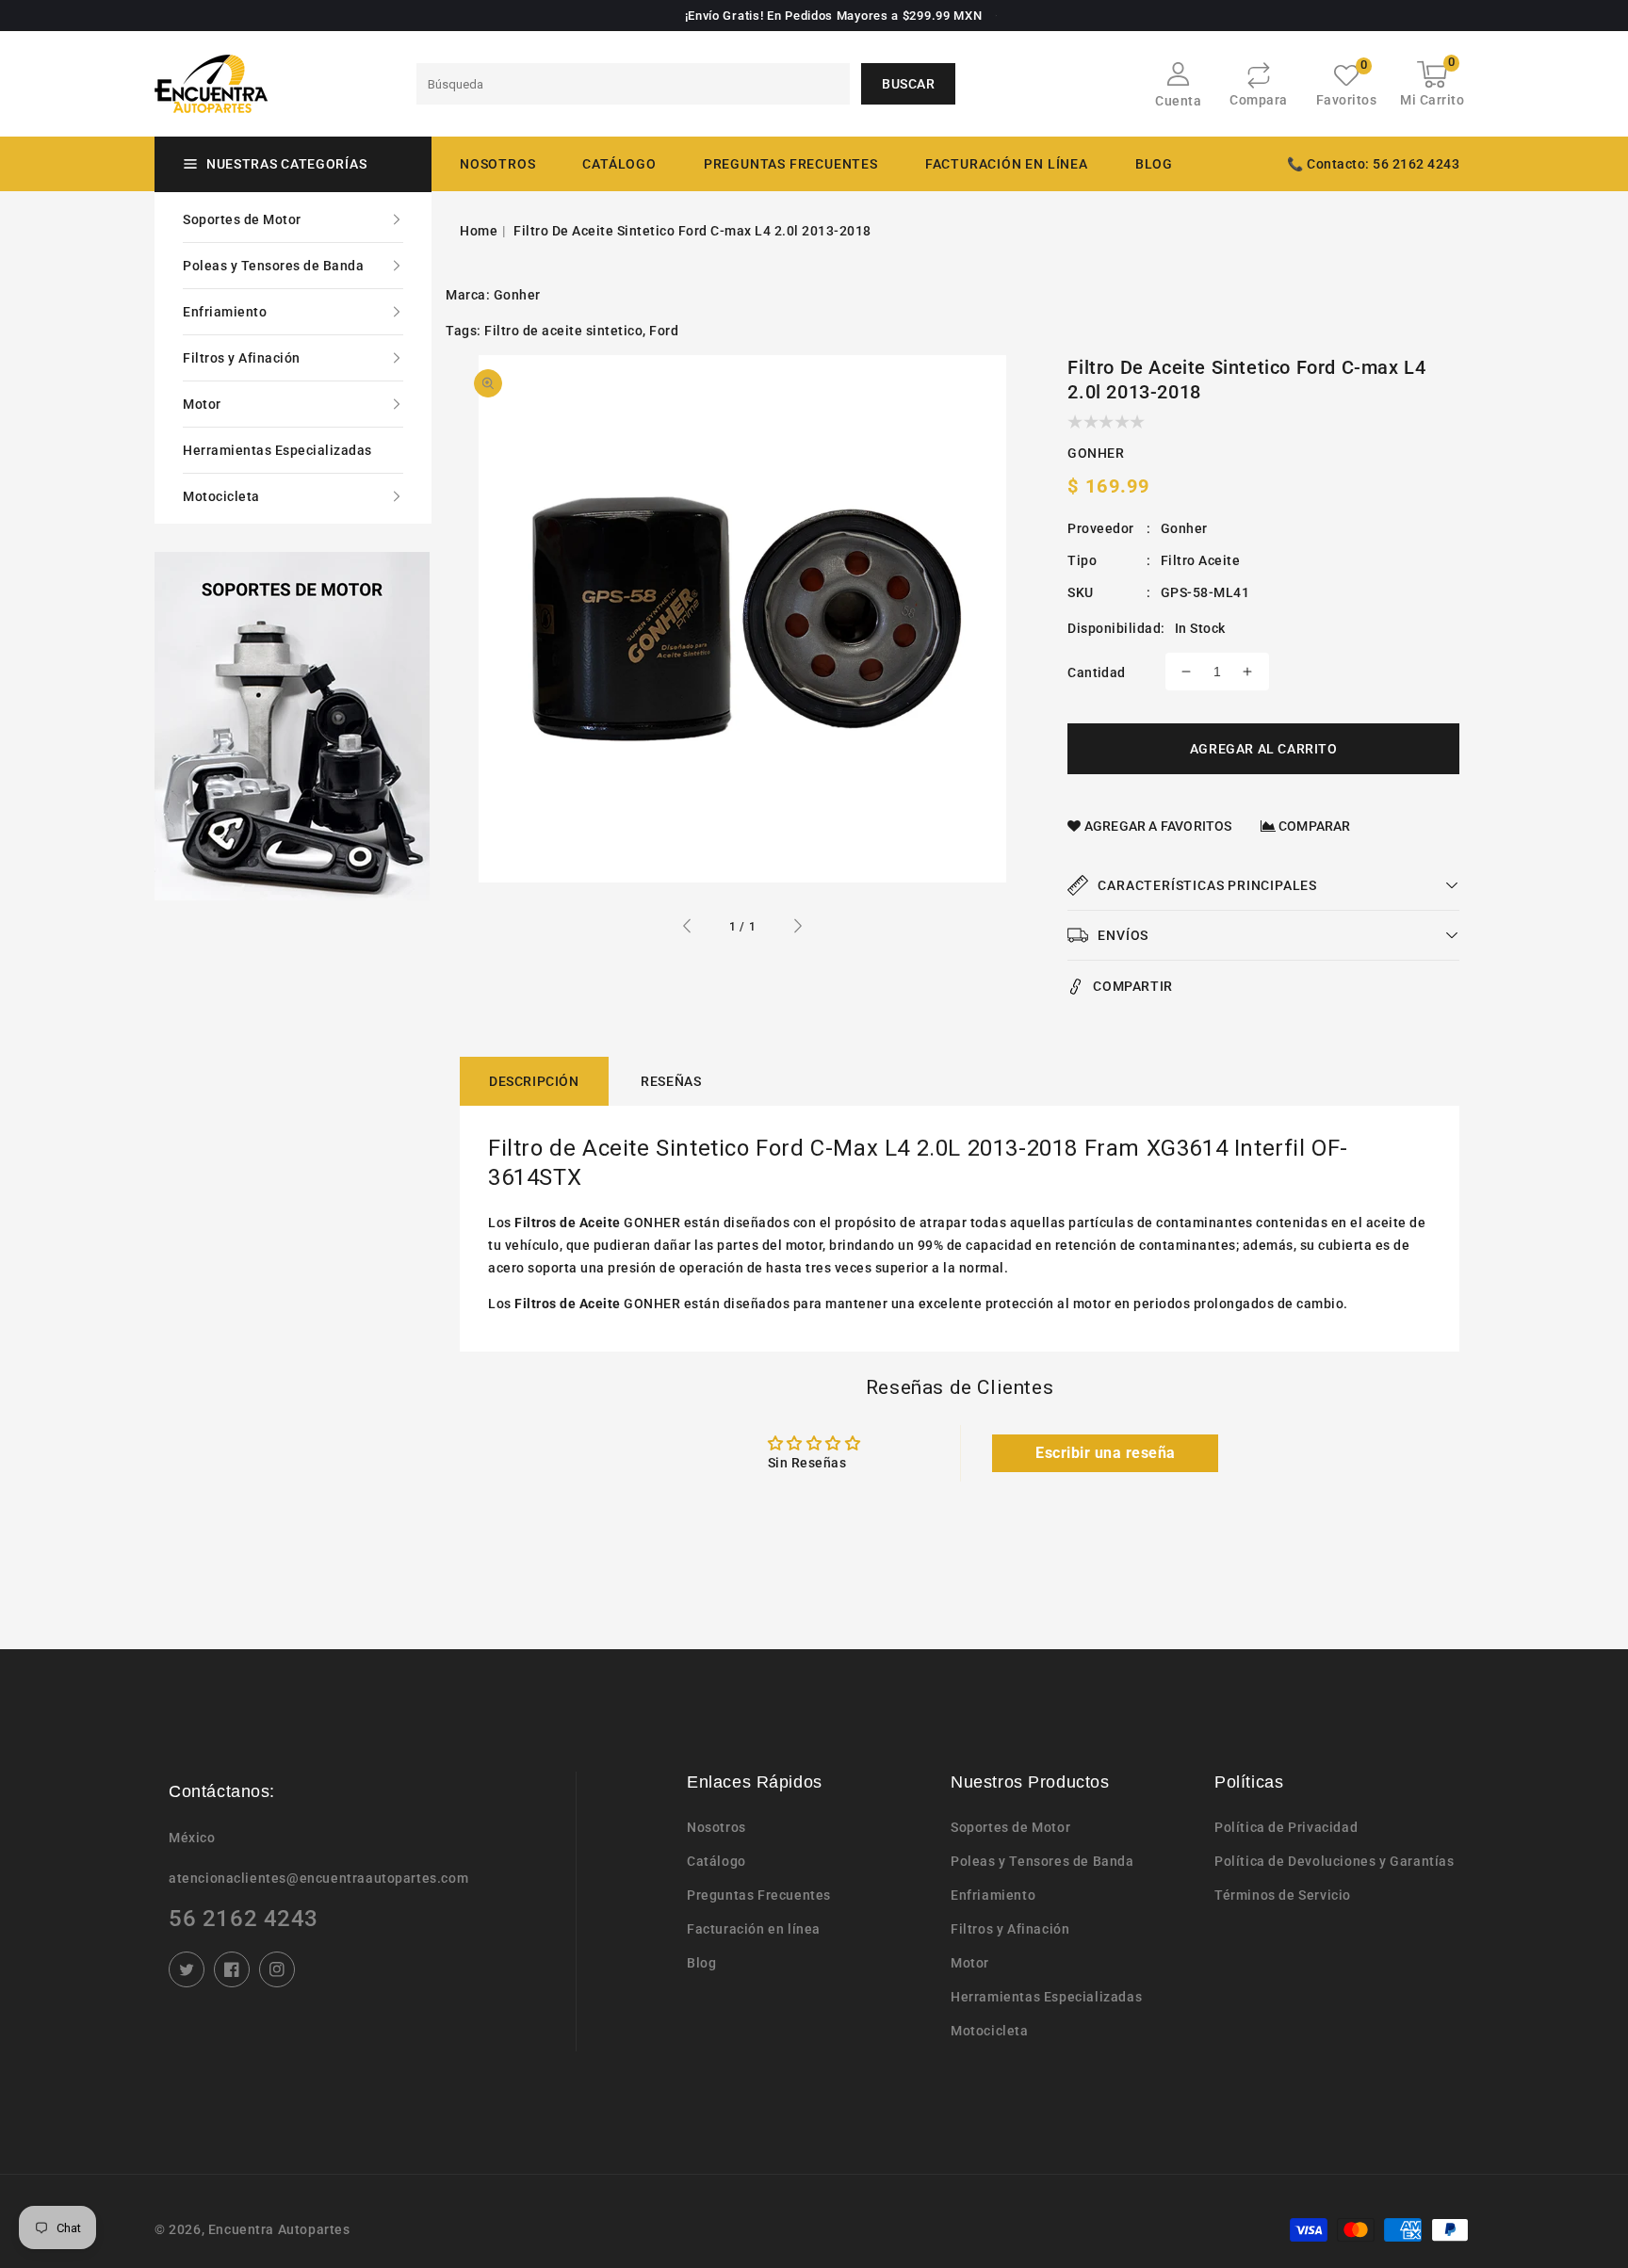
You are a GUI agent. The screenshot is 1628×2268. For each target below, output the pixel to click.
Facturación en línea (754, 1929)
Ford (664, 331)
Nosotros (716, 1827)
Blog (701, 1963)
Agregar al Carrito (1264, 749)
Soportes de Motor (242, 219)
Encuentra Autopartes (279, 2229)
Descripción (534, 1081)
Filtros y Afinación (242, 358)
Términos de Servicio (1283, 1895)
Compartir (1132, 986)
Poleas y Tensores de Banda (273, 266)
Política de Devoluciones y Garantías (1335, 1861)
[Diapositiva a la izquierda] (688, 929)
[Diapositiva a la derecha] (797, 929)
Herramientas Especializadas (277, 450)
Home (479, 231)
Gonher (517, 295)
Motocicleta (221, 496)
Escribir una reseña (1106, 1453)
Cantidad (1096, 672)
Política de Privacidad (1286, 1827)
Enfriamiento (225, 312)
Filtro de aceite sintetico (563, 331)
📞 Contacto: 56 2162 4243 (1373, 164)
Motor (202, 404)
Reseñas (671, 1081)
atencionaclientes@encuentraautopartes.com (318, 1878)
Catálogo (619, 164)
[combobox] (633, 84)
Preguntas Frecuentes (759, 1895)
